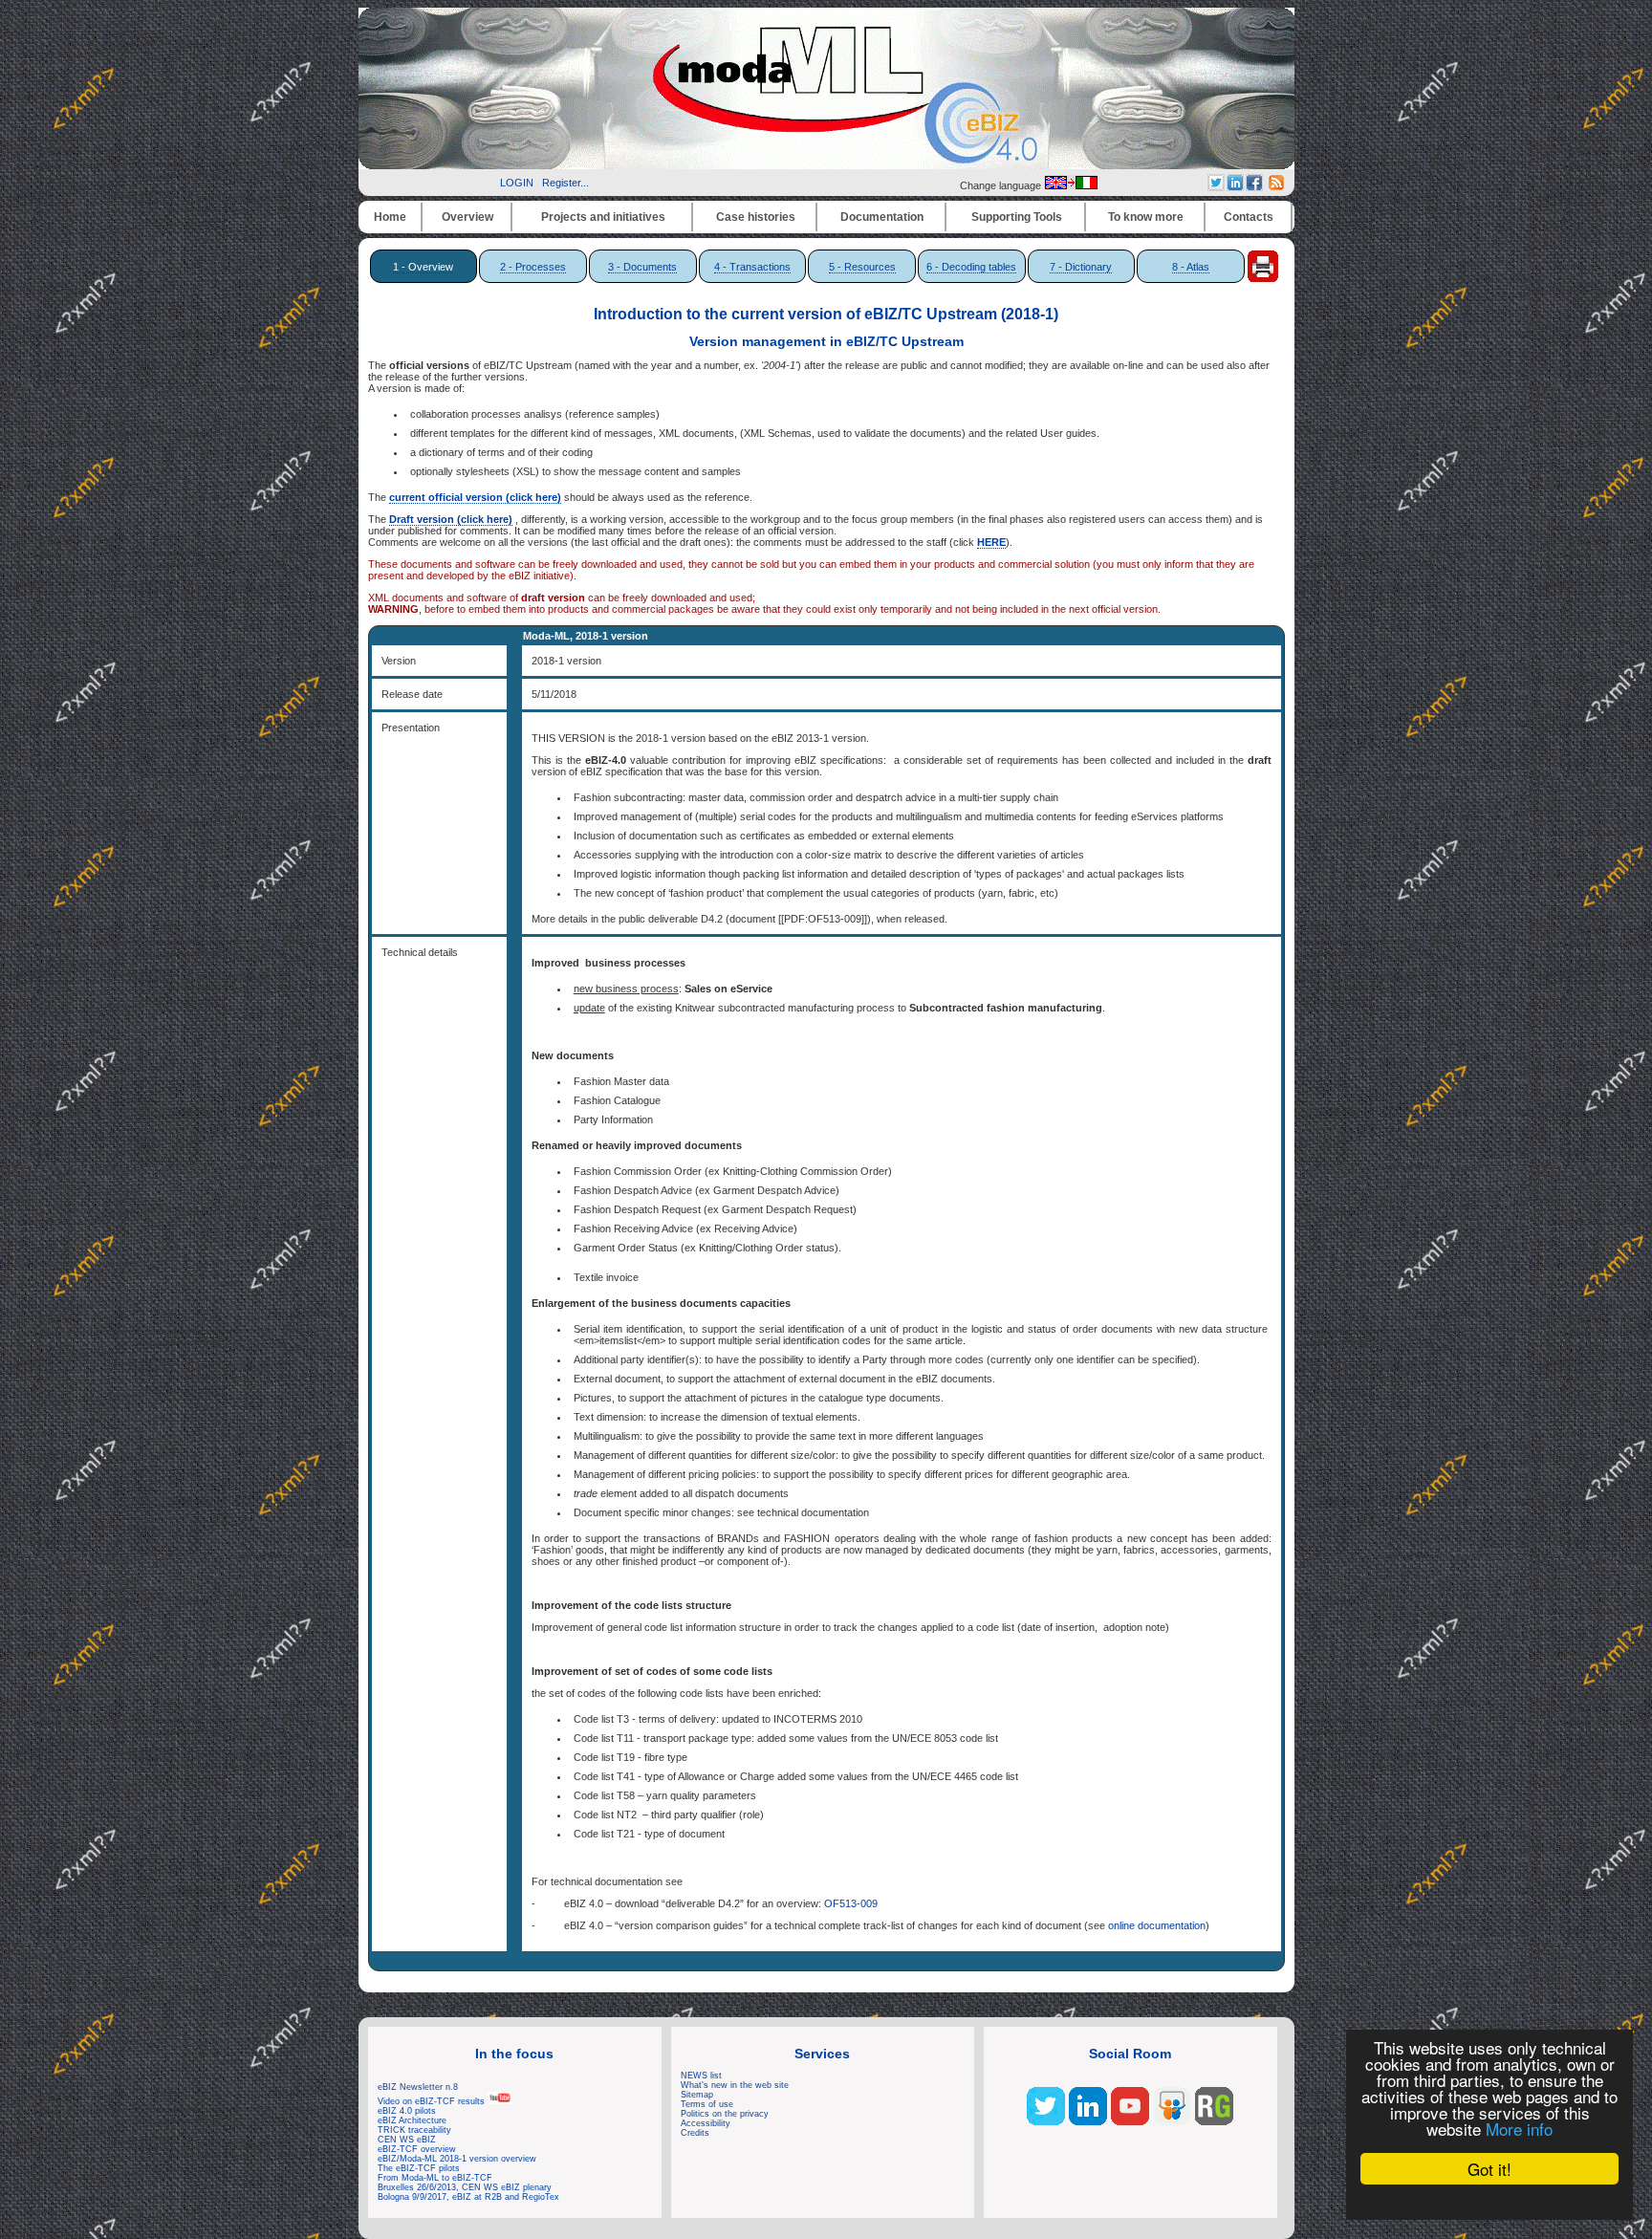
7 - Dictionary (1081, 267)
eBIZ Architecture (412, 2120)
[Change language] (1071, 185)
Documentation (882, 217)
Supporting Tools (1017, 217)
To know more (1146, 217)
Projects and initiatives (603, 217)
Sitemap (697, 2095)
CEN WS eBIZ (407, 2140)
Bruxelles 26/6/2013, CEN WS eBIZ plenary (465, 2187)
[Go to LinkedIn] (1088, 2121)
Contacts (1249, 217)
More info (1519, 2129)
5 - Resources (862, 267)
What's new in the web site (735, 2085)
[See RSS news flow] (1276, 186)
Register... (565, 183)
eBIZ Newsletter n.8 (418, 2087)
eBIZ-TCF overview (417, 2149)
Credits (695, 2133)
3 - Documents (642, 267)
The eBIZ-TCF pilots (419, 2168)
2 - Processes (533, 267)
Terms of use (707, 2104)
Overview (467, 217)
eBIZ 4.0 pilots (407, 2111)
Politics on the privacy (725, 2114)
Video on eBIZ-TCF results (433, 2101)
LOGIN (517, 183)
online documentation (1157, 1925)
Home (390, 217)
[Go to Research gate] (1214, 2121)
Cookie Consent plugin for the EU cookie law (1489, 2202)
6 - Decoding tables (971, 267)
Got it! (1489, 2169)
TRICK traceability (414, 2130)
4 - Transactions (752, 267)
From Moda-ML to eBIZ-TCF (435, 2178)
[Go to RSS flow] (1046, 2121)
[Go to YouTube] (1130, 2121)
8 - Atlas (1191, 267)
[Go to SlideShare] (1172, 2121)
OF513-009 (851, 1903)
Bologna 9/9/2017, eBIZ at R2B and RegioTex (468, 2197)
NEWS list (701, 2076)
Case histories (756, 217)
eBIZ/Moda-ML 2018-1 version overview (457, 2159)
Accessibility (706, 2123)
